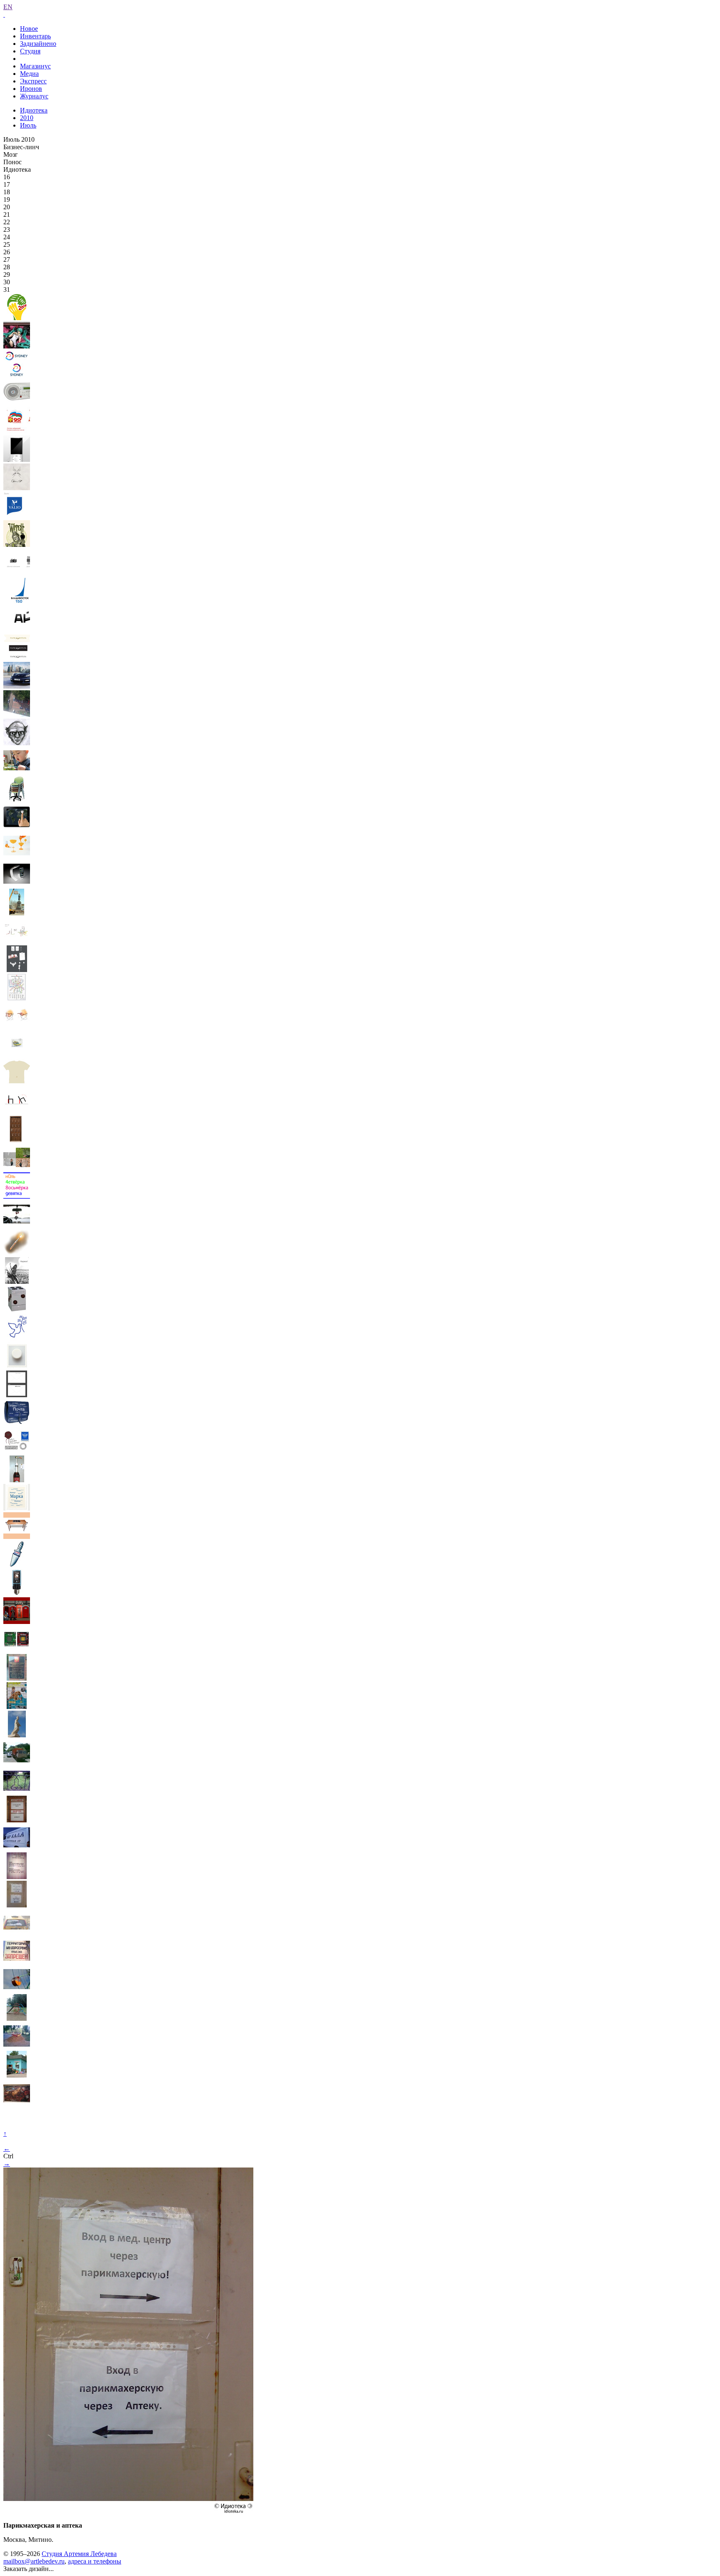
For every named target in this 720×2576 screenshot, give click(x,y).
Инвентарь (35, 36)
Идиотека (34, 110)
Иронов (31, 89)
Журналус (34, 96)
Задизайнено (38, 44)
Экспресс (33, 81)
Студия (30, 51)
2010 (27, 118)
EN (8, 7)
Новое (29, 29)
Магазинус (35, 66)
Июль (28, 125)
